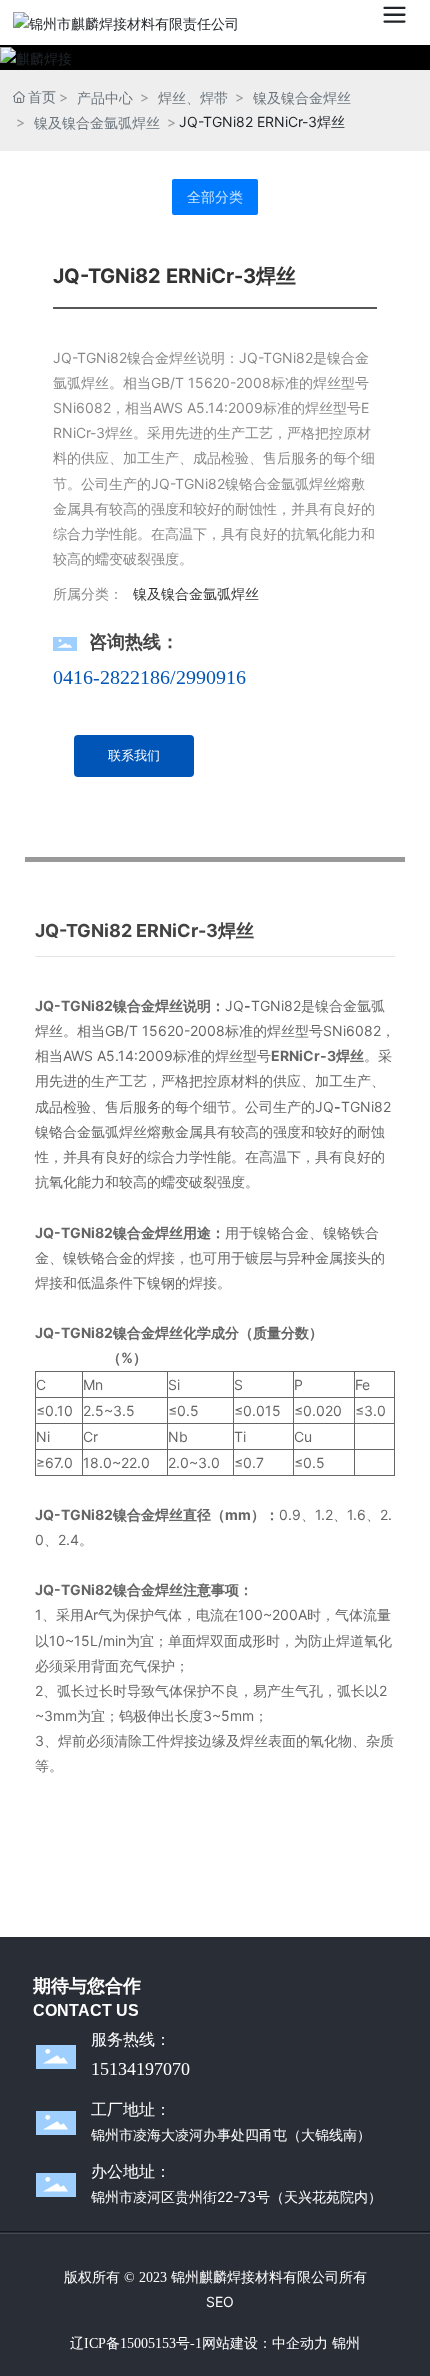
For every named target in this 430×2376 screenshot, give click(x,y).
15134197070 (140, 2069)
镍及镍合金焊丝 (302, 97)
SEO (220, 2301)
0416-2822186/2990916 (149, 677)
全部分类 (215, 197)
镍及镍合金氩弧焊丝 (97, 122)
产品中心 (105, 97)
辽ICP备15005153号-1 (136, 2343)
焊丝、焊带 (193, 97)
